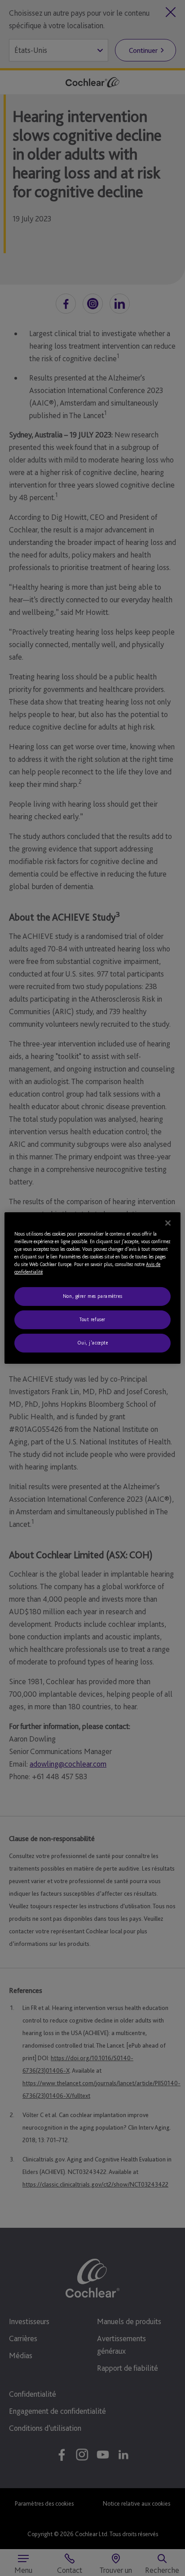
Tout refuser (92, 1319)
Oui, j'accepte (93, 1343)
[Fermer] (168, 1223)
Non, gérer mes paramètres (92, 1296)
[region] (92, 1288)
